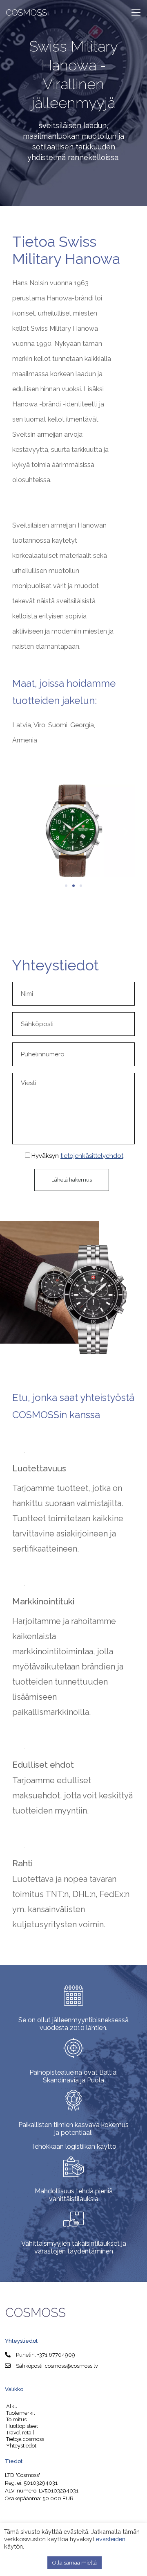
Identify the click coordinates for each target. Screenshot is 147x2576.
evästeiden (111, 2539)
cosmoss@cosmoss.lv (71, 2366)
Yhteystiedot (21, 2446)
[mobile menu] (136, 12)
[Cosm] (27, 12)
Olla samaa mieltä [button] (75, 2563)
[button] (21, 832)
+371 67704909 (56, 2355)
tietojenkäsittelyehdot (92, 1156)
